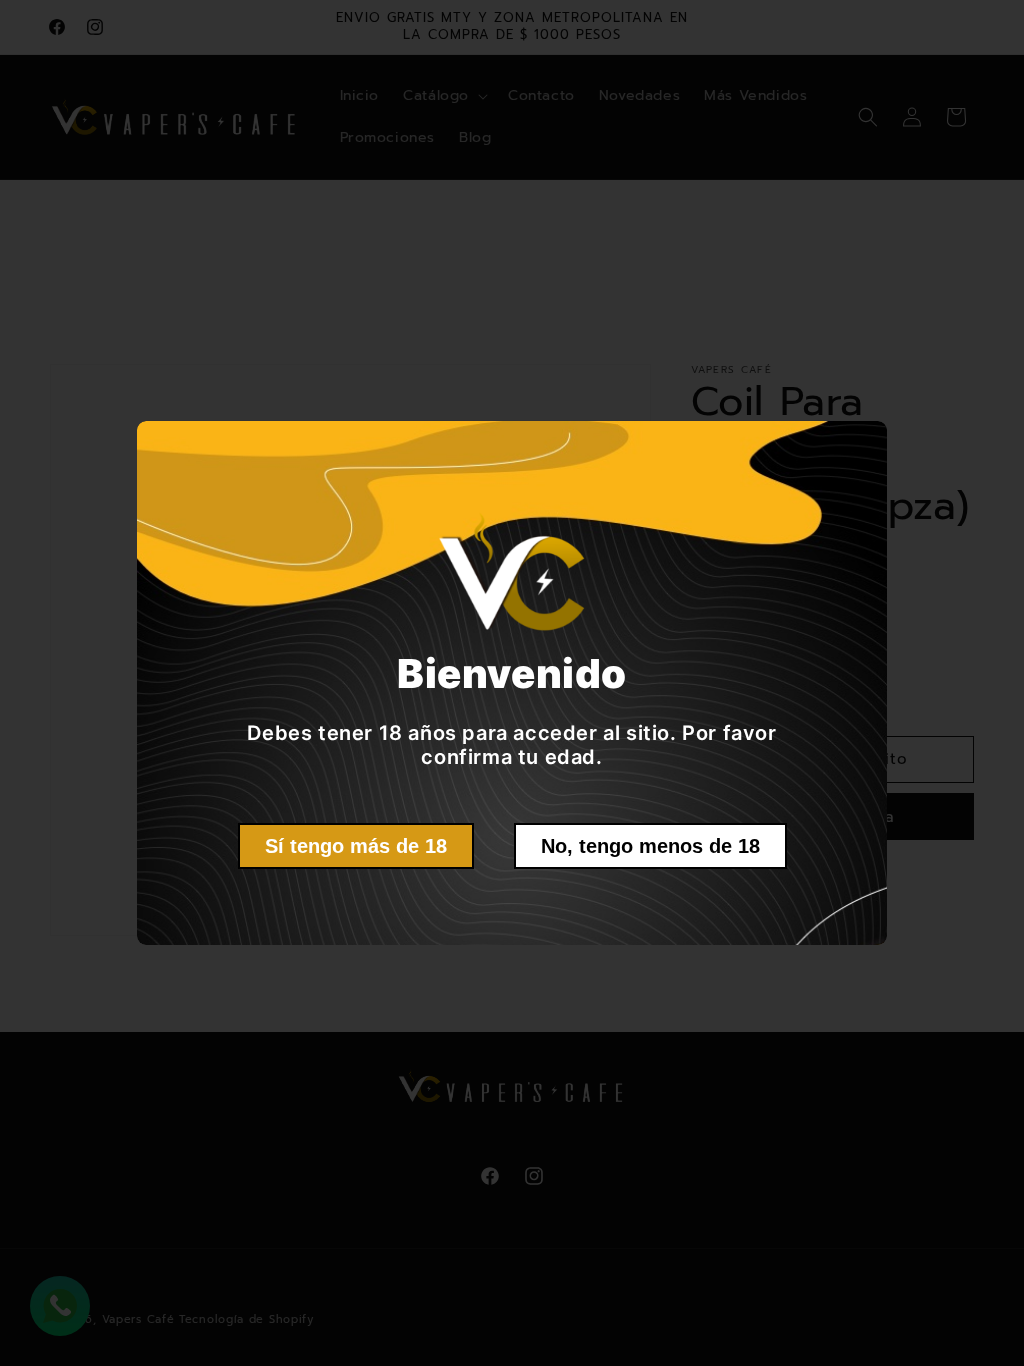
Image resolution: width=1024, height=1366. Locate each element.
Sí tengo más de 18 (356, 846)
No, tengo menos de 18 (650, 846)
